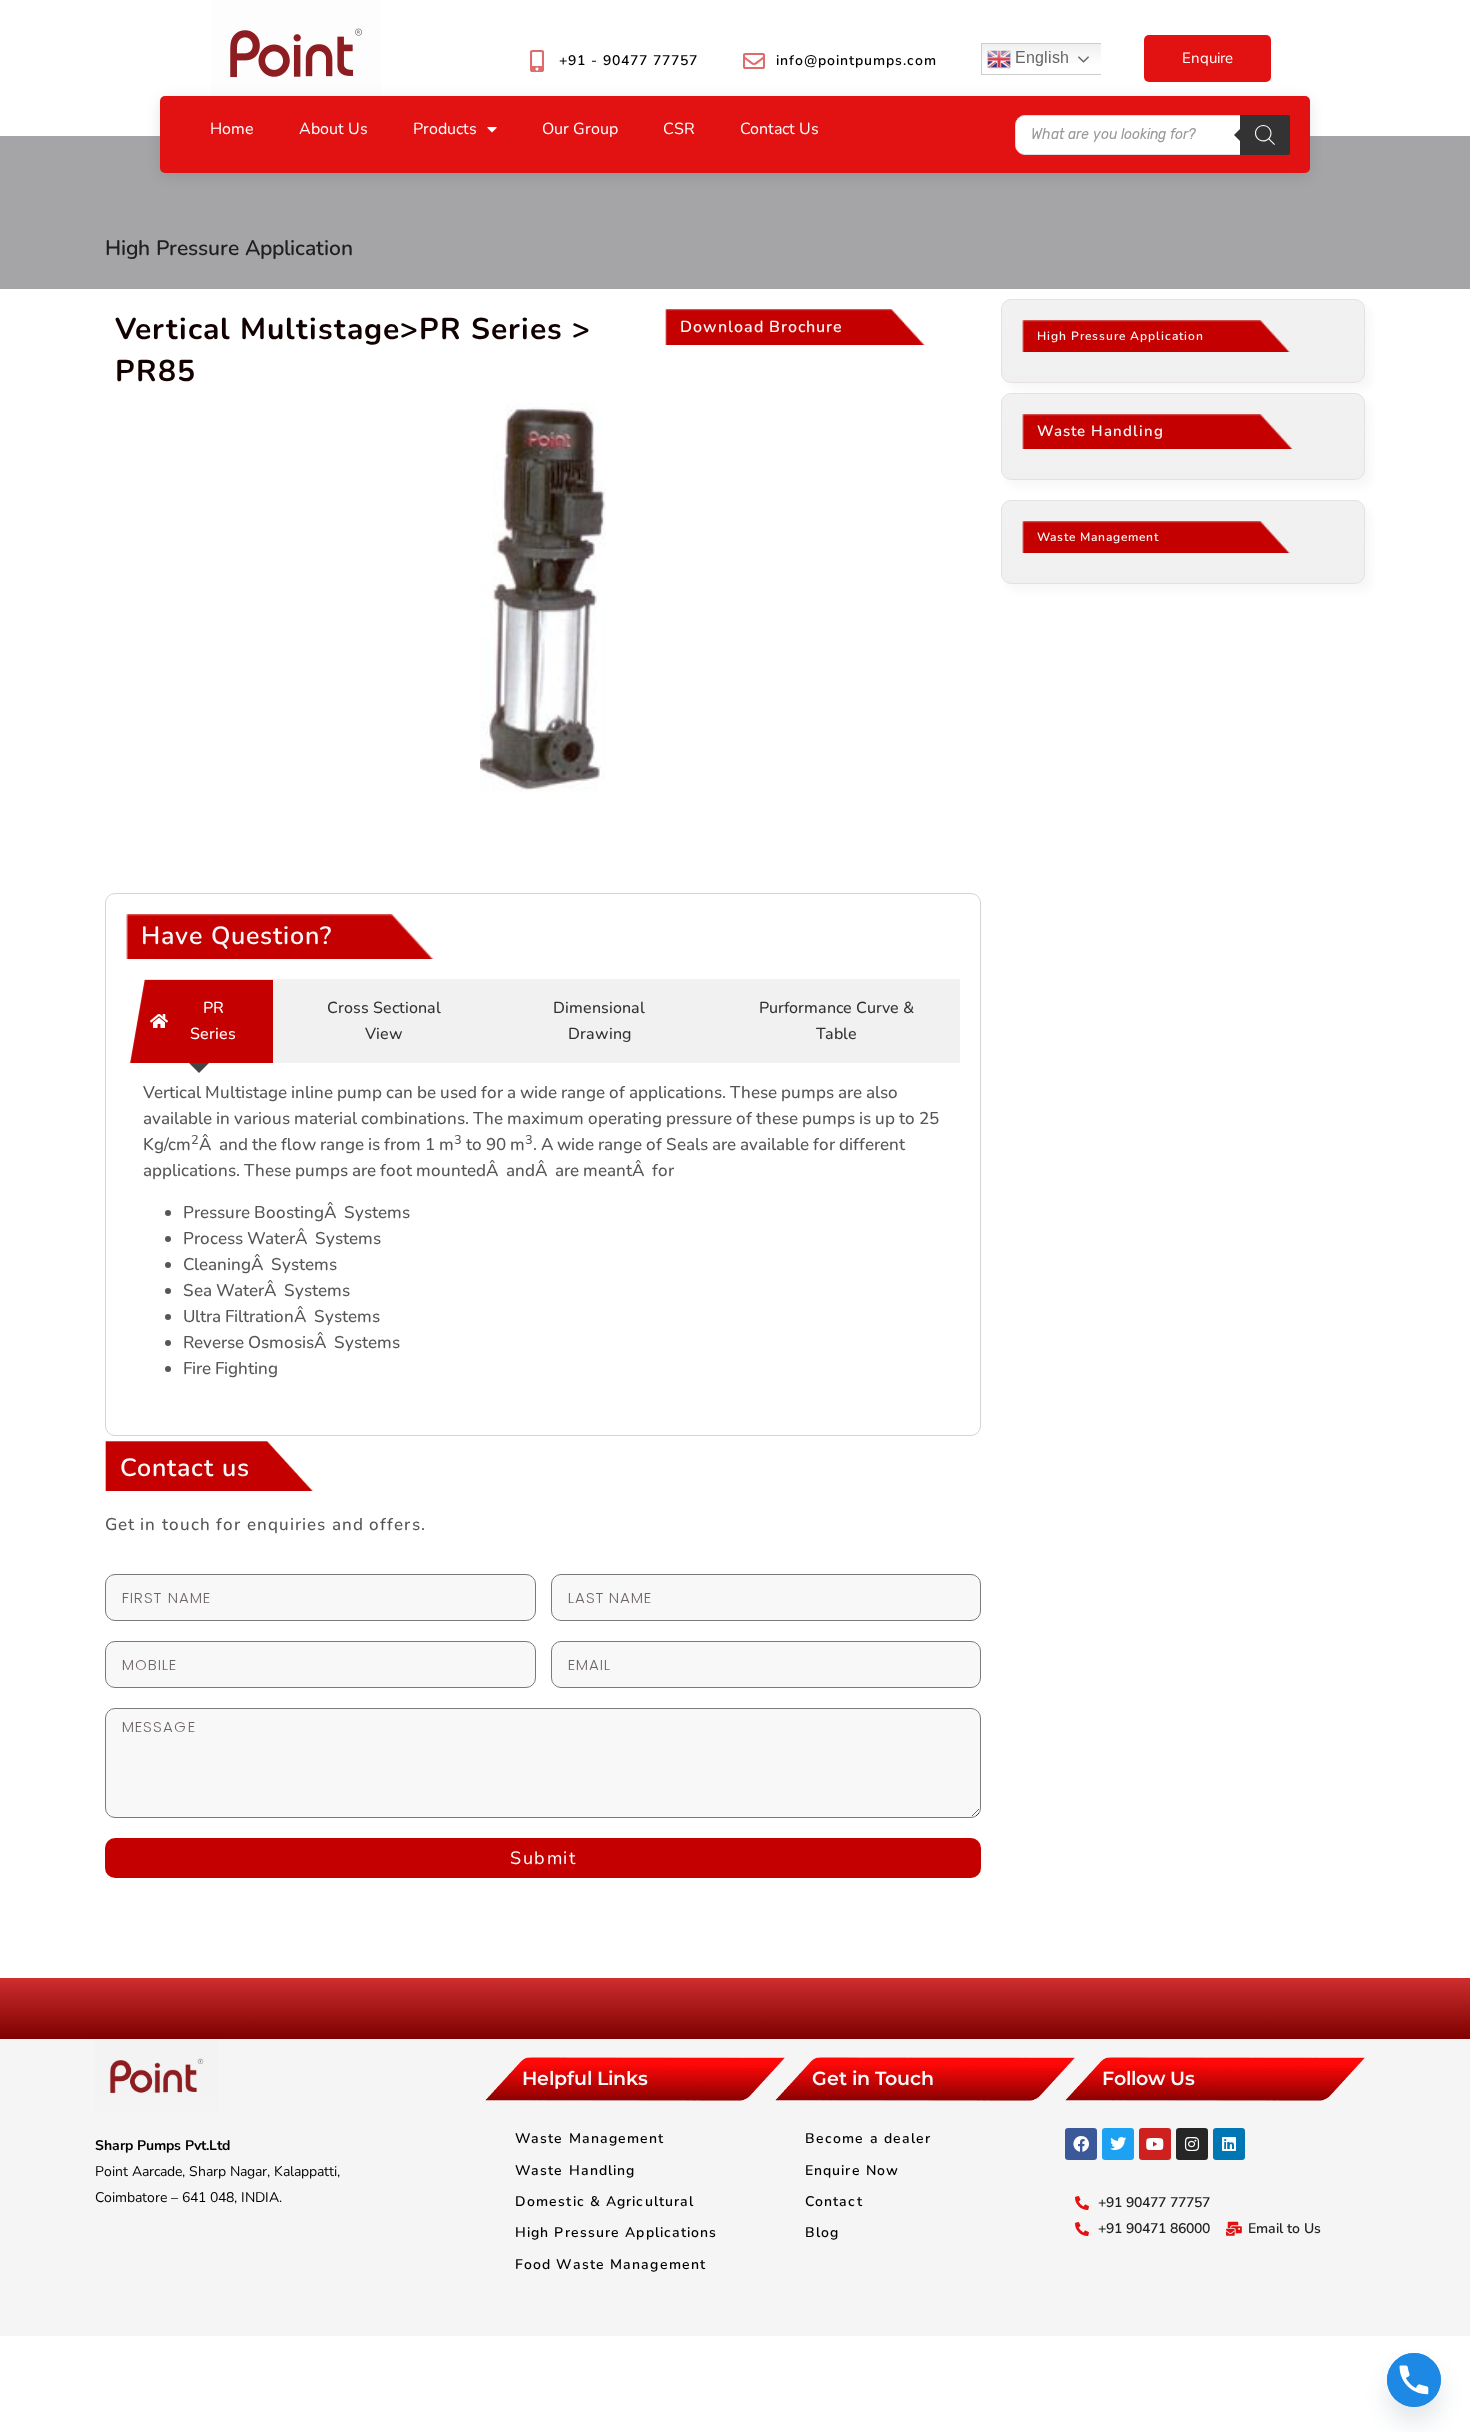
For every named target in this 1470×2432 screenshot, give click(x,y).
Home (232, 129)
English (1040, 57)
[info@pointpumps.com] (754, 61)
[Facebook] (1081, 2144)
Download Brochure (761, 327)
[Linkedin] (1229, 2144)
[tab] (199, 1021)
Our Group (580, 129)
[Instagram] (1192, 2144)
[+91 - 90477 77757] (537, 61)
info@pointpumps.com (856, 60)
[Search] (1265, 135)
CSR (679, 129)
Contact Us (779, 129)
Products (445, 129)
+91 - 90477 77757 (628, 60)
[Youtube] (1155, 2144)
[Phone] (1414, 2380)
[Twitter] (1118, 2144)
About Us (333, 129)
